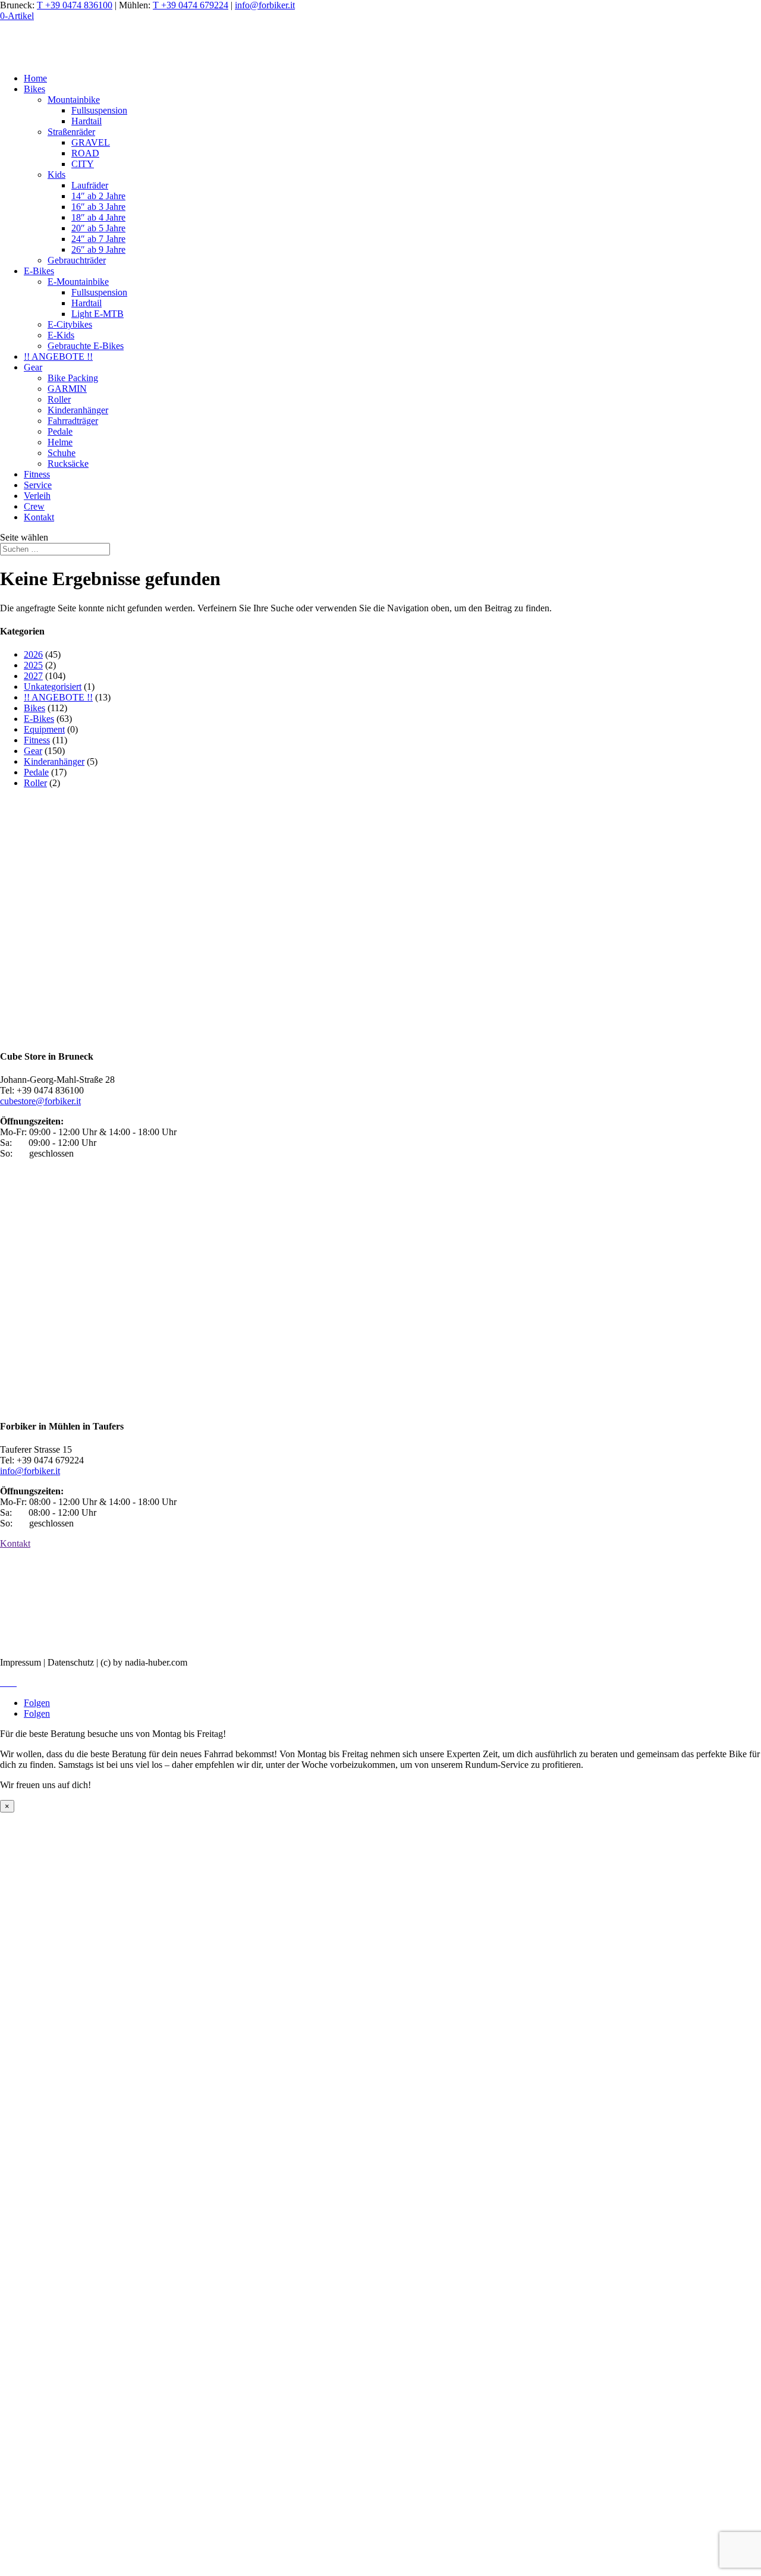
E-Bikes (39, 271)
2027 (33, 676)
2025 (33, 665)
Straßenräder (71, 132)
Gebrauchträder (77, 260)
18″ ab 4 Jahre (98, 217)
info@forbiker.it (265, 5)
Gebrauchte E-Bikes (86, 346)
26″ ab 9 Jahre (98, 249)
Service (38, 485)
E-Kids (61, 335)
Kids (56, 175)
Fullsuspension (99, 110)
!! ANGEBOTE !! (58, 356)
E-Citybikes (70, 324)
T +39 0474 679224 (191, 5)
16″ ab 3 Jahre (98, 207)
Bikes (34, 89)
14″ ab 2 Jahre (98, 196)
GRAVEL (91, 142)
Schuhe (62, 453)
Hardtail (87, 121)
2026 (33, 654)
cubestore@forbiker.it (40, 1101)
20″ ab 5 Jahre (98, 228)
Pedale (60, 431)
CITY (83, 164)
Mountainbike (74, 100)
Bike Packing (73, 378)
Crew (34, 506)
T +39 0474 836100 (75, 5)
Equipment (44, 729)
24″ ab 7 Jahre (98, 239)
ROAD (85, 153)
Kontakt (39, 517)
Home (35, 78)
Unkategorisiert (53, 687)
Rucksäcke (68, 464)
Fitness (37, 474)
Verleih (37, 496)
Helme (60, 442)
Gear (33, 367)
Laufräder (90, 185)
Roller (59, 399)
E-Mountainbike (78, 282)
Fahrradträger (73, 421)
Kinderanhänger (78, 410)
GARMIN (67, 389)
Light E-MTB (98, 314)
